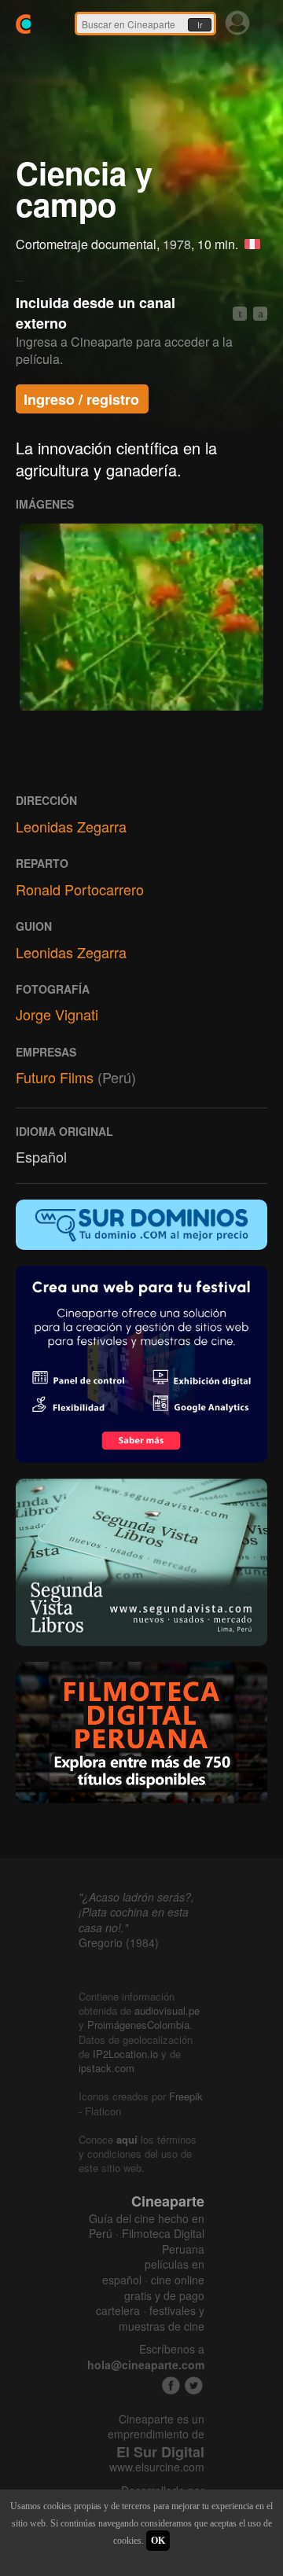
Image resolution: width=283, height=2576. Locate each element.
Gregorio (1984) (119, 1942)
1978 (177, 244)
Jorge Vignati (57, 1014)
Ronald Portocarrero (80, 889)
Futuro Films (55, 1077)
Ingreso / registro (81, 399)
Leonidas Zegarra (71, 826)
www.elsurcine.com (157, 2467)
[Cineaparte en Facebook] (171, 2385)
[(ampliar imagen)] (141, 617)
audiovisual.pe (167, 2010)
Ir (200, 25)
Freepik (186, 2096)
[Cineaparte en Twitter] (194, 2385)
